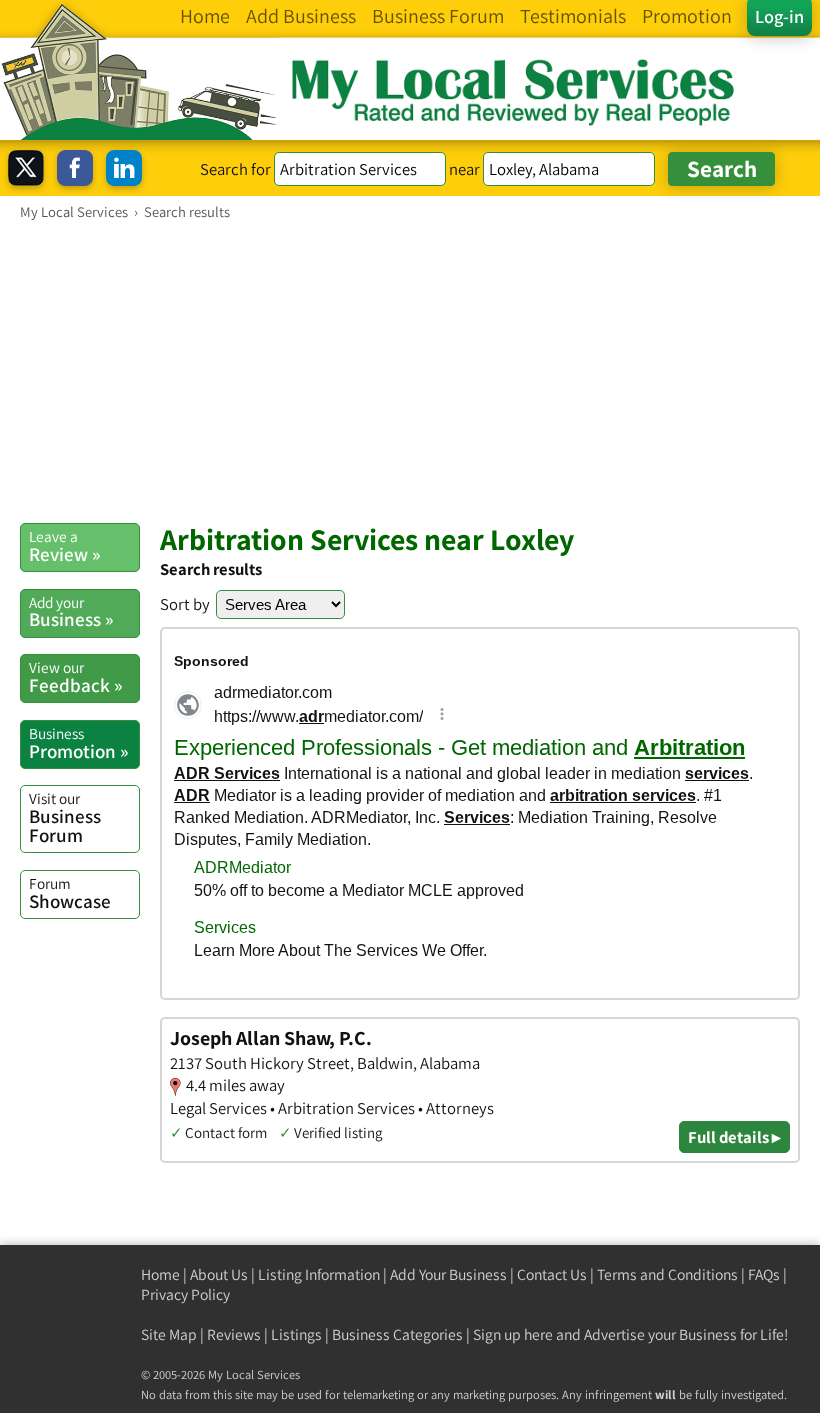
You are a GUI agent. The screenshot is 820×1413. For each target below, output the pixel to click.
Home (160, 1274)
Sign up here (513, 1334)
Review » (64, 546)
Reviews (234, 1334)
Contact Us (552, 1274)
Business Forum (65, 817)
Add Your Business (448, 1274)
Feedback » (75, 677)
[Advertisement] (410, 371)
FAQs (764, 1274)
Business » (71, 612)
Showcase (70, 893)
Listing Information (319, 1274)
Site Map (169, 1334)
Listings (296, 1334)
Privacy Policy (185, 1294)
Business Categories (397, 1334)
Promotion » (78, 743)
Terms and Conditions (667, 1274)
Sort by (185, 604)
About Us (219, 1274)
